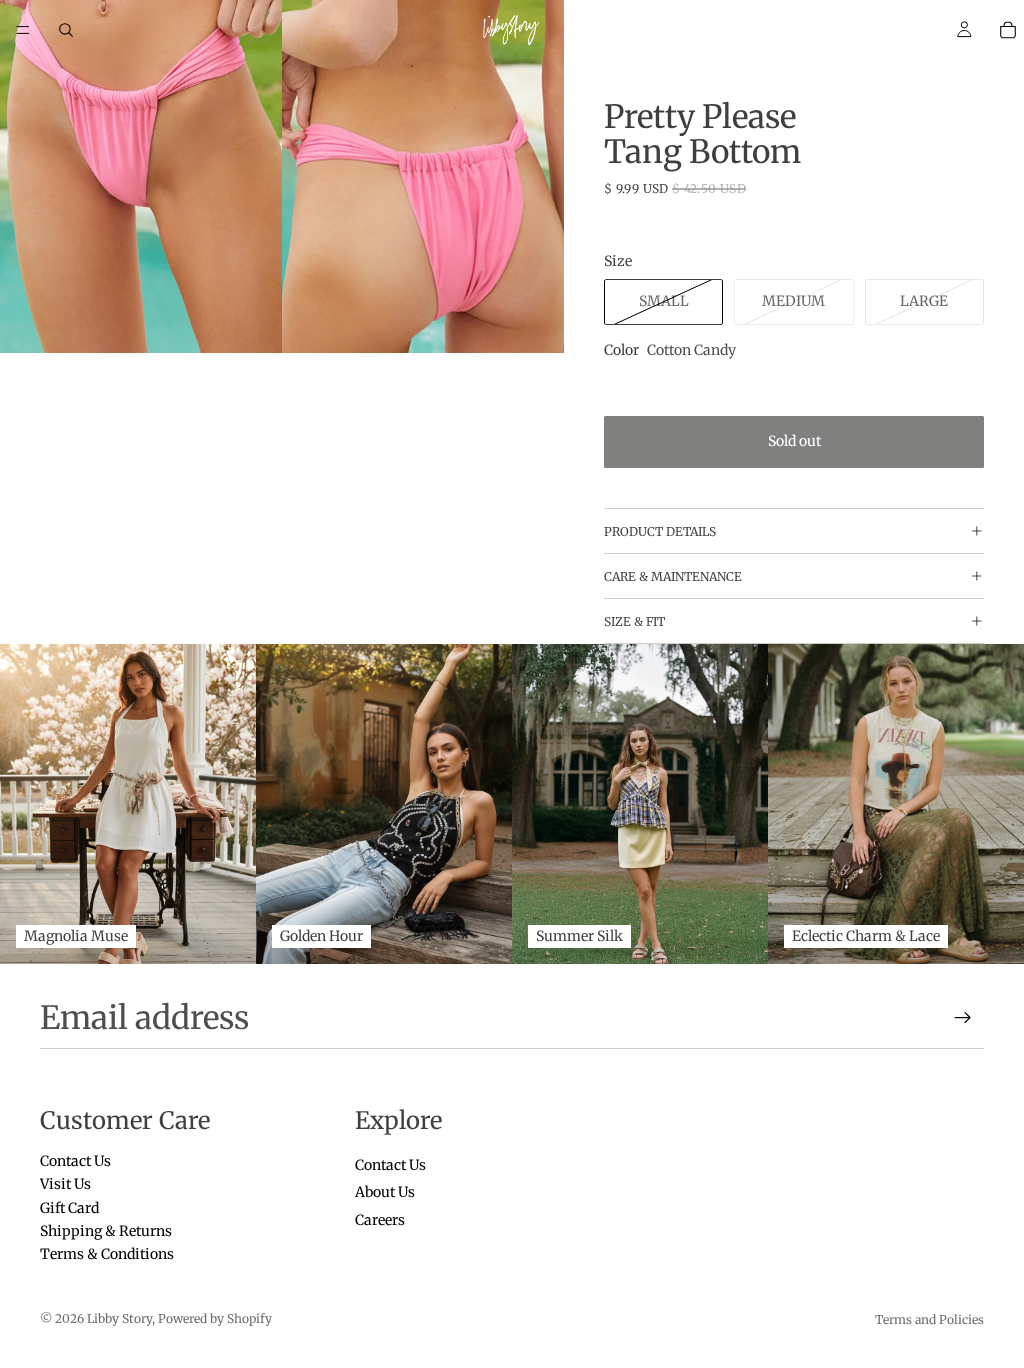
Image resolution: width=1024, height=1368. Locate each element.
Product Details (660, 531)
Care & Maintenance (673, 576)
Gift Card (69, 1208)
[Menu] (23, 30)
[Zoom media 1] (141, 176)
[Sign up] (963, 1018)
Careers (380, 1220)
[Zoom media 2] (423, 176)
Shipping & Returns (106, 1231)
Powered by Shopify (215, 1318)
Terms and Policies (929, 1319)
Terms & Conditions (107, 1255)
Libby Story (119, 1318)
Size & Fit (634, 621)
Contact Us (75, 1161)
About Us (385, 1193)
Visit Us (65, 1185)
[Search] (66, 30)
